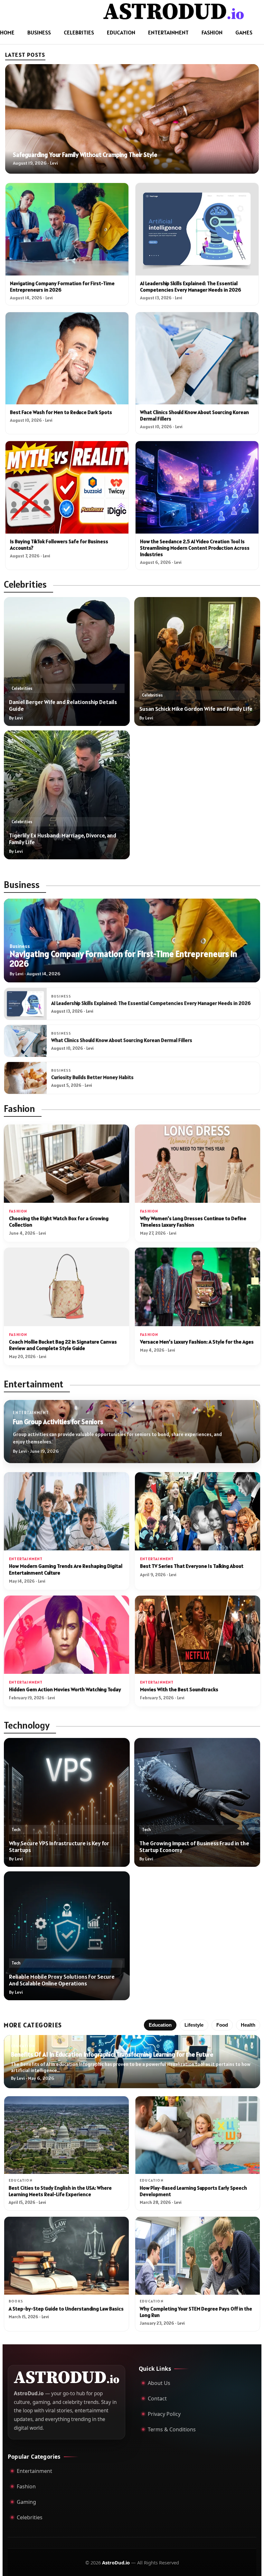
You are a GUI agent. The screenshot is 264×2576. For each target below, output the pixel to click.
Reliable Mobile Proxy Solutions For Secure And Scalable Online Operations (62, 1980)
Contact (157, 2398)
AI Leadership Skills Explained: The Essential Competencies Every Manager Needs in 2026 (191, 286)
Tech (16, 1830)
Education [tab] (160, 2025)
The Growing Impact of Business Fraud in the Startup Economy (194, 1847)
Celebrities (79, 32)
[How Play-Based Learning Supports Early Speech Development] (198, 2135)
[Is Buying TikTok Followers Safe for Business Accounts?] (67, 487)
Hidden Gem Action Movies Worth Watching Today (65, 1689)
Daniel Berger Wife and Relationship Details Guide (63, 705)
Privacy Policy (164, 2414)
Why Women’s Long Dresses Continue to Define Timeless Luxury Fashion (193, 1222)
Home (7, 32)
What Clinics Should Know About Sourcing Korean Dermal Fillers (122, 1040)
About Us (159, 2383)
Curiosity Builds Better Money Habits (92, 1077)
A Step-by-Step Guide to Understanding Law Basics (66, 2309)
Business (39, 32)
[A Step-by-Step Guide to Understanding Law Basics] (66, 2256)
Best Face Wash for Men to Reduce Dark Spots (61, 412)
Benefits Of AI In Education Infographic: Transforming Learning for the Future (112, 2054)
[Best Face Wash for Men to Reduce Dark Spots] (67, 358)
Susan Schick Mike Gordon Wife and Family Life (196, 709)
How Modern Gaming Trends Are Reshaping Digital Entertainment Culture (66, 1569)
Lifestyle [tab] (194, 2025)
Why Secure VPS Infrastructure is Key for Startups (59, 1847)
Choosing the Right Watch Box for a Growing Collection (59, 1222)
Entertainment (168, 32)
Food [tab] (222, 2025)
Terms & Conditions (172, 2429)
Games (244, 32)
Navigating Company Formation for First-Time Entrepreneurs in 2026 (123, 959)
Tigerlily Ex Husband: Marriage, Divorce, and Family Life (63, 839)
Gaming (26, 2502)
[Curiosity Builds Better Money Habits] (25, 1078)
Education (121, 32)
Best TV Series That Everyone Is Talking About (192, 1566)
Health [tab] (248, 2025)
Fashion (212, 32)
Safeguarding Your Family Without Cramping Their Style (85, 155)
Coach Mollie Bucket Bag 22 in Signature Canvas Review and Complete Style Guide (63, 1345)
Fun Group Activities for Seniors (58, 1422)
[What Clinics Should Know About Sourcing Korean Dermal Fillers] (197, 358)
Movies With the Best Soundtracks (179, 1689)
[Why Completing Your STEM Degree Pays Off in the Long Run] (198, 2256)
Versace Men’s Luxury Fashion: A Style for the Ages (197, 1342)
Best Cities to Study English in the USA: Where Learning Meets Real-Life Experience (60, 2191)
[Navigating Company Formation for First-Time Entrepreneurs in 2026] (67, 229)
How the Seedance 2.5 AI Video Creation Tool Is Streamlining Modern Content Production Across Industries (195, 548)
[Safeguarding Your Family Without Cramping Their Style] (132, 119)
